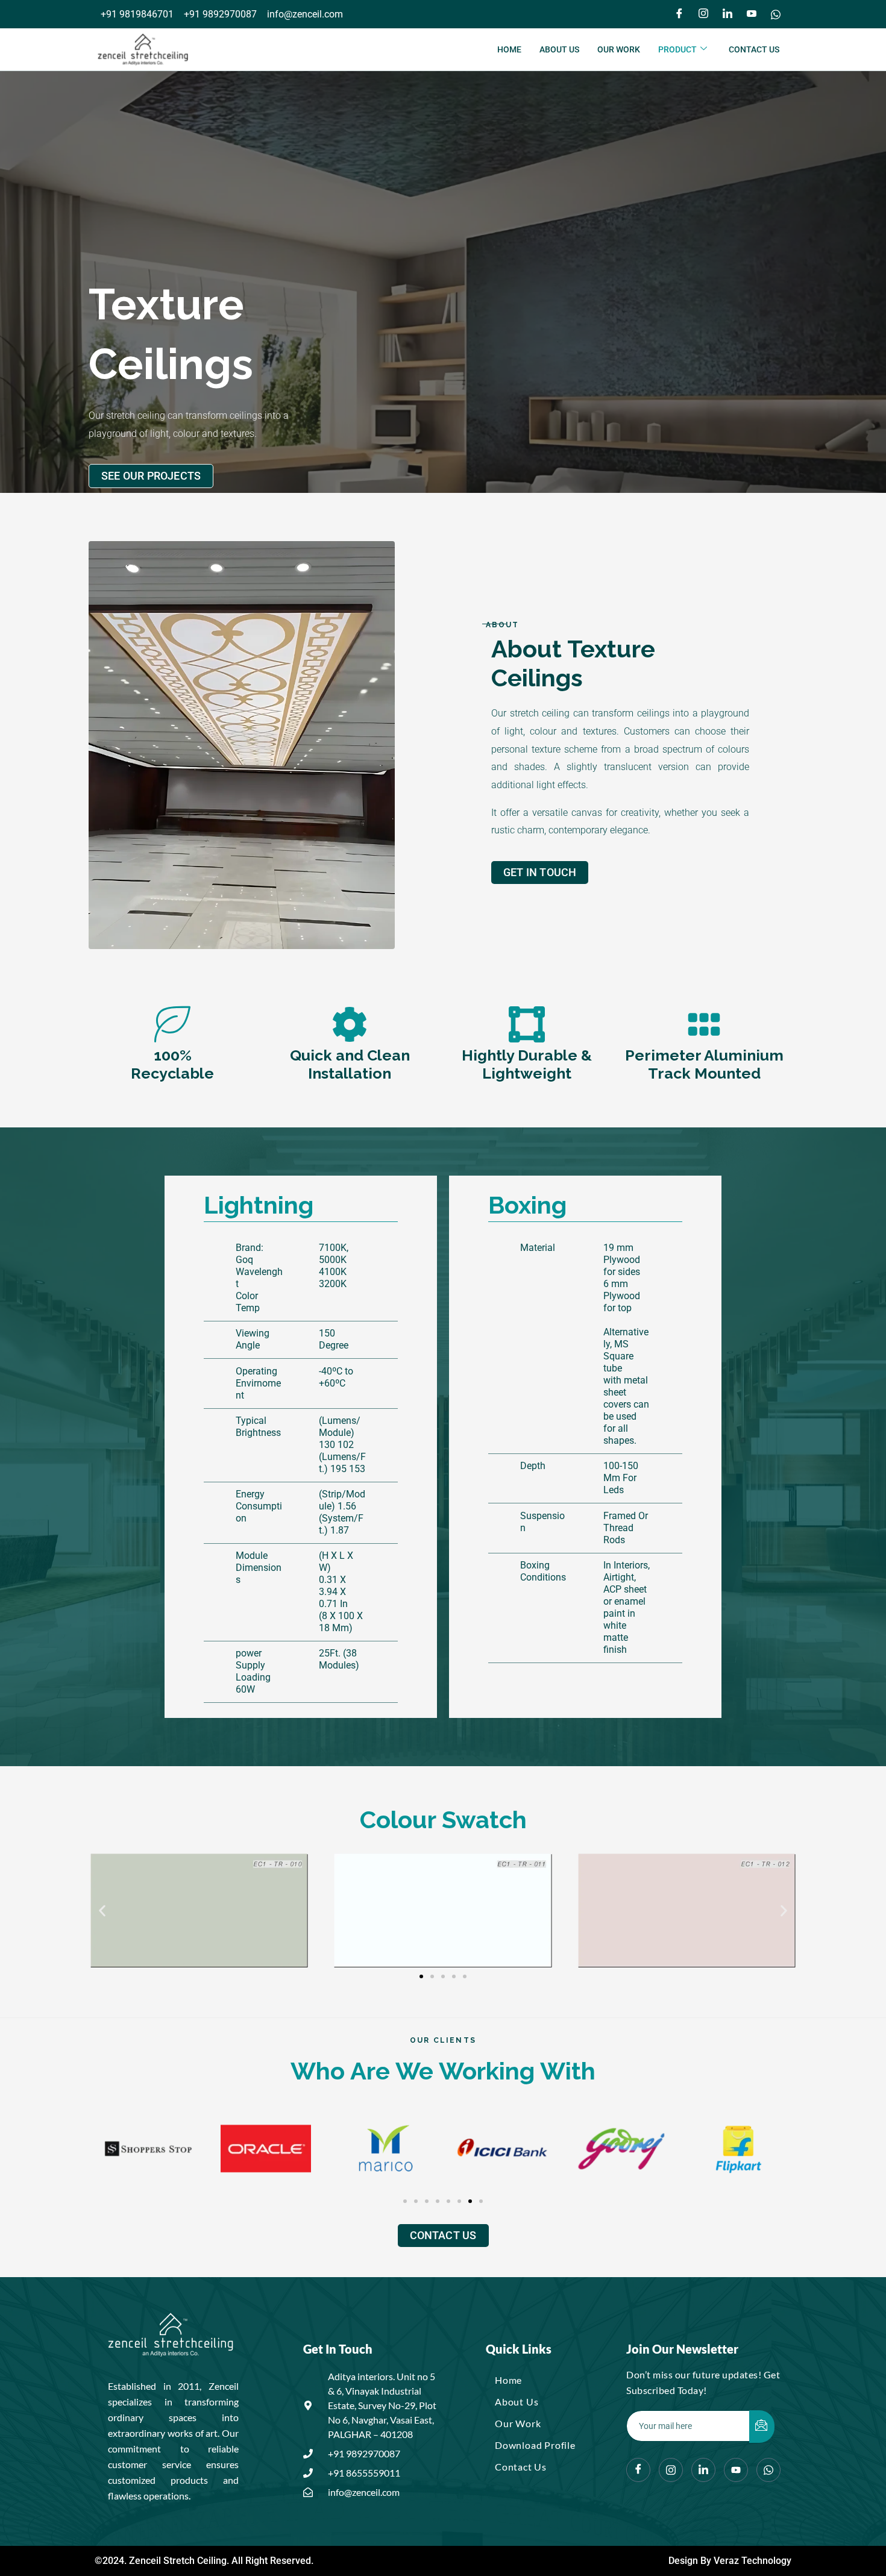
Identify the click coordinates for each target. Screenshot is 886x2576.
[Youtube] (752, 14)
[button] (102, 1910)
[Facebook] (679, 14)
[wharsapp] (768, 2470)
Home (509, 49)
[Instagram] (703, 14)
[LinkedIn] (727, 14)
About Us (559, 49)
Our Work (619, 49)
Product (677, 49)
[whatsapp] (776, 14)
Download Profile (535, 2445)
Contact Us (754, 49)
